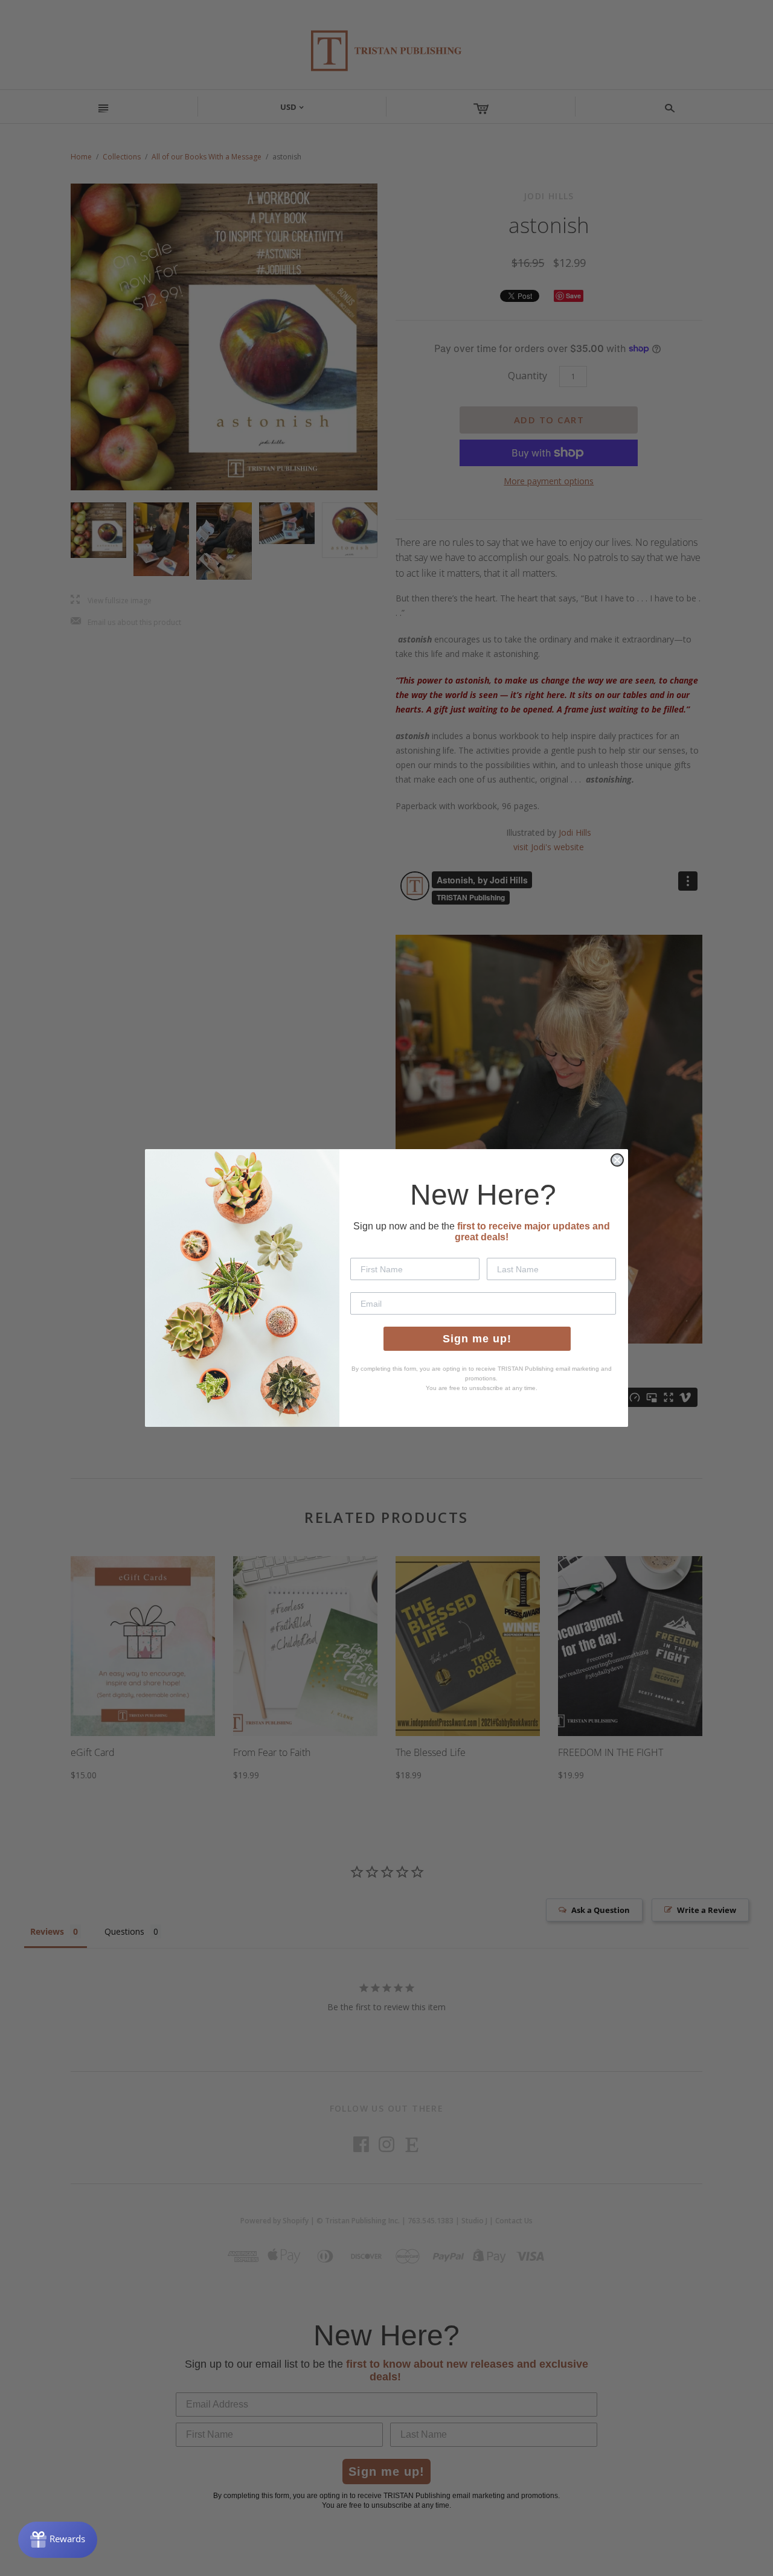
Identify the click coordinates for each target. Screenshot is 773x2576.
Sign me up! (477, 1339)
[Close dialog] (617, 1160)
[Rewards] (58, 2540)
